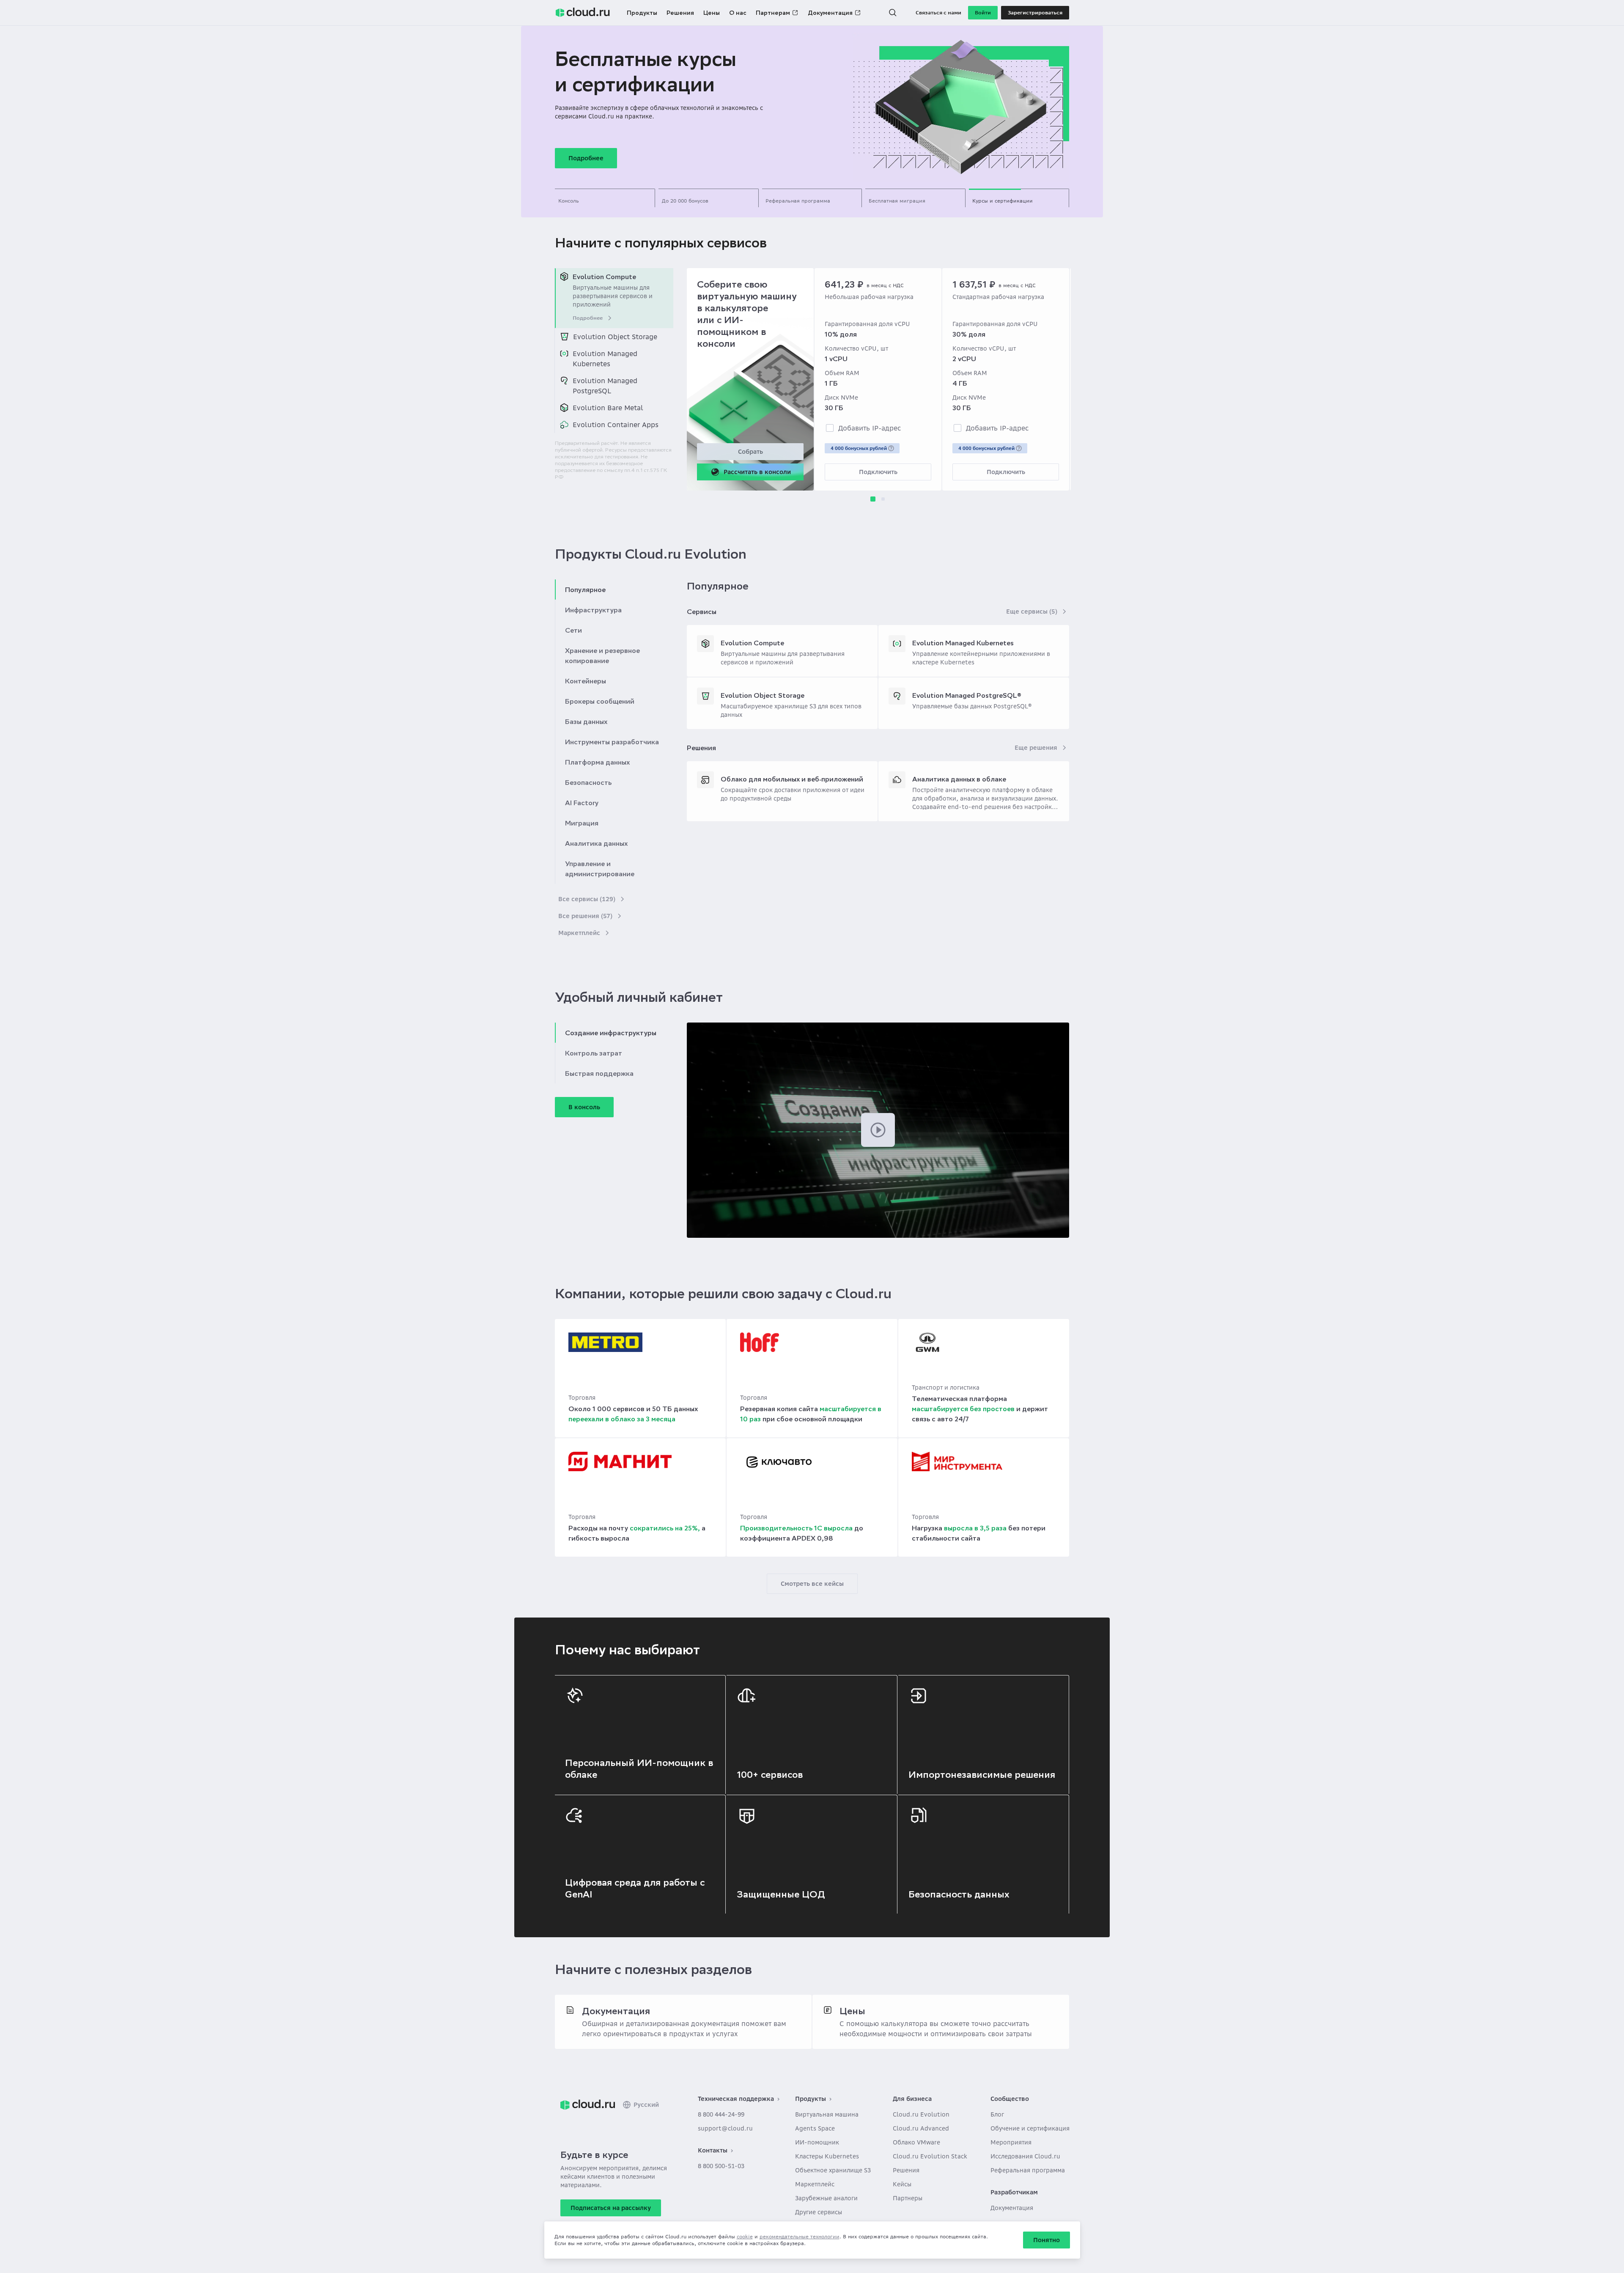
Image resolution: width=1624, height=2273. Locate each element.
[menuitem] (614, 298)
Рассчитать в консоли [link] (757, 472)
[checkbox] (830, 428)
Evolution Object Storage (763, 695)
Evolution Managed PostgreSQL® (967, 695)
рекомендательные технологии (800, 2236)
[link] (588, 2105)
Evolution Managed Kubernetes (963, 643)
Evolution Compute (752, 643)
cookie (745, 2236)
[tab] (605, 198)
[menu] (614, 351)
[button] (893, 13)
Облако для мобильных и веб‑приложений (792, 779)
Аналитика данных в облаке (959, 779)
